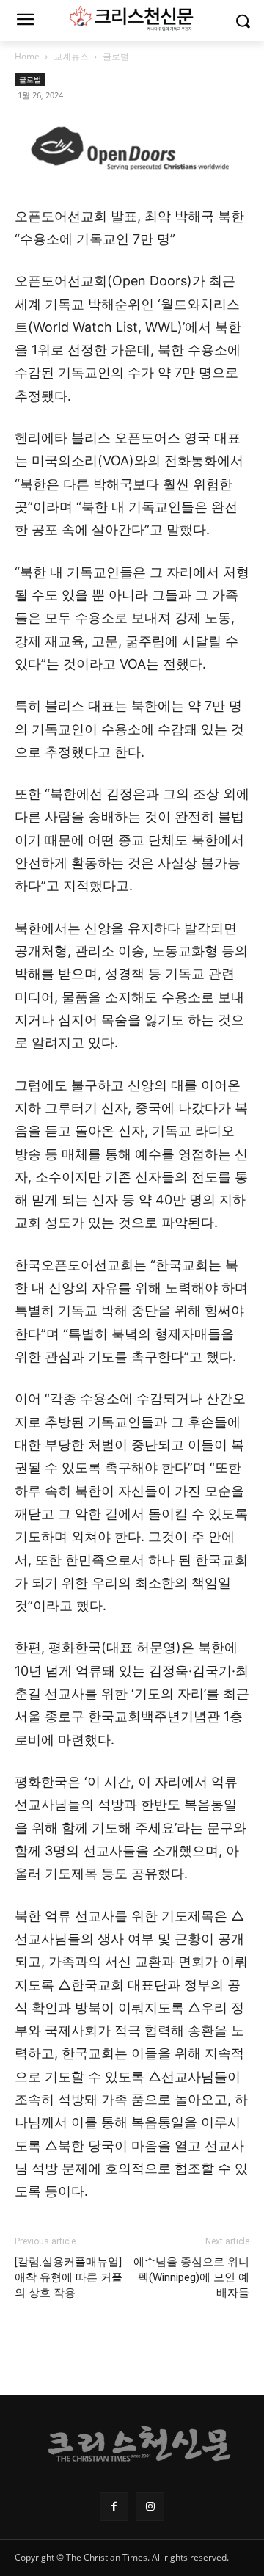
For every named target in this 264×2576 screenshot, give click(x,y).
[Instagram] (150, 2507)
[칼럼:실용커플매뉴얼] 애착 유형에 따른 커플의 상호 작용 (69, 2277)
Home (27, 56)
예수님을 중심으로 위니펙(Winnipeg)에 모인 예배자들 (191, 2277)
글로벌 (116, 56)
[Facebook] (114, 2507)
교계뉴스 (71, 56)
